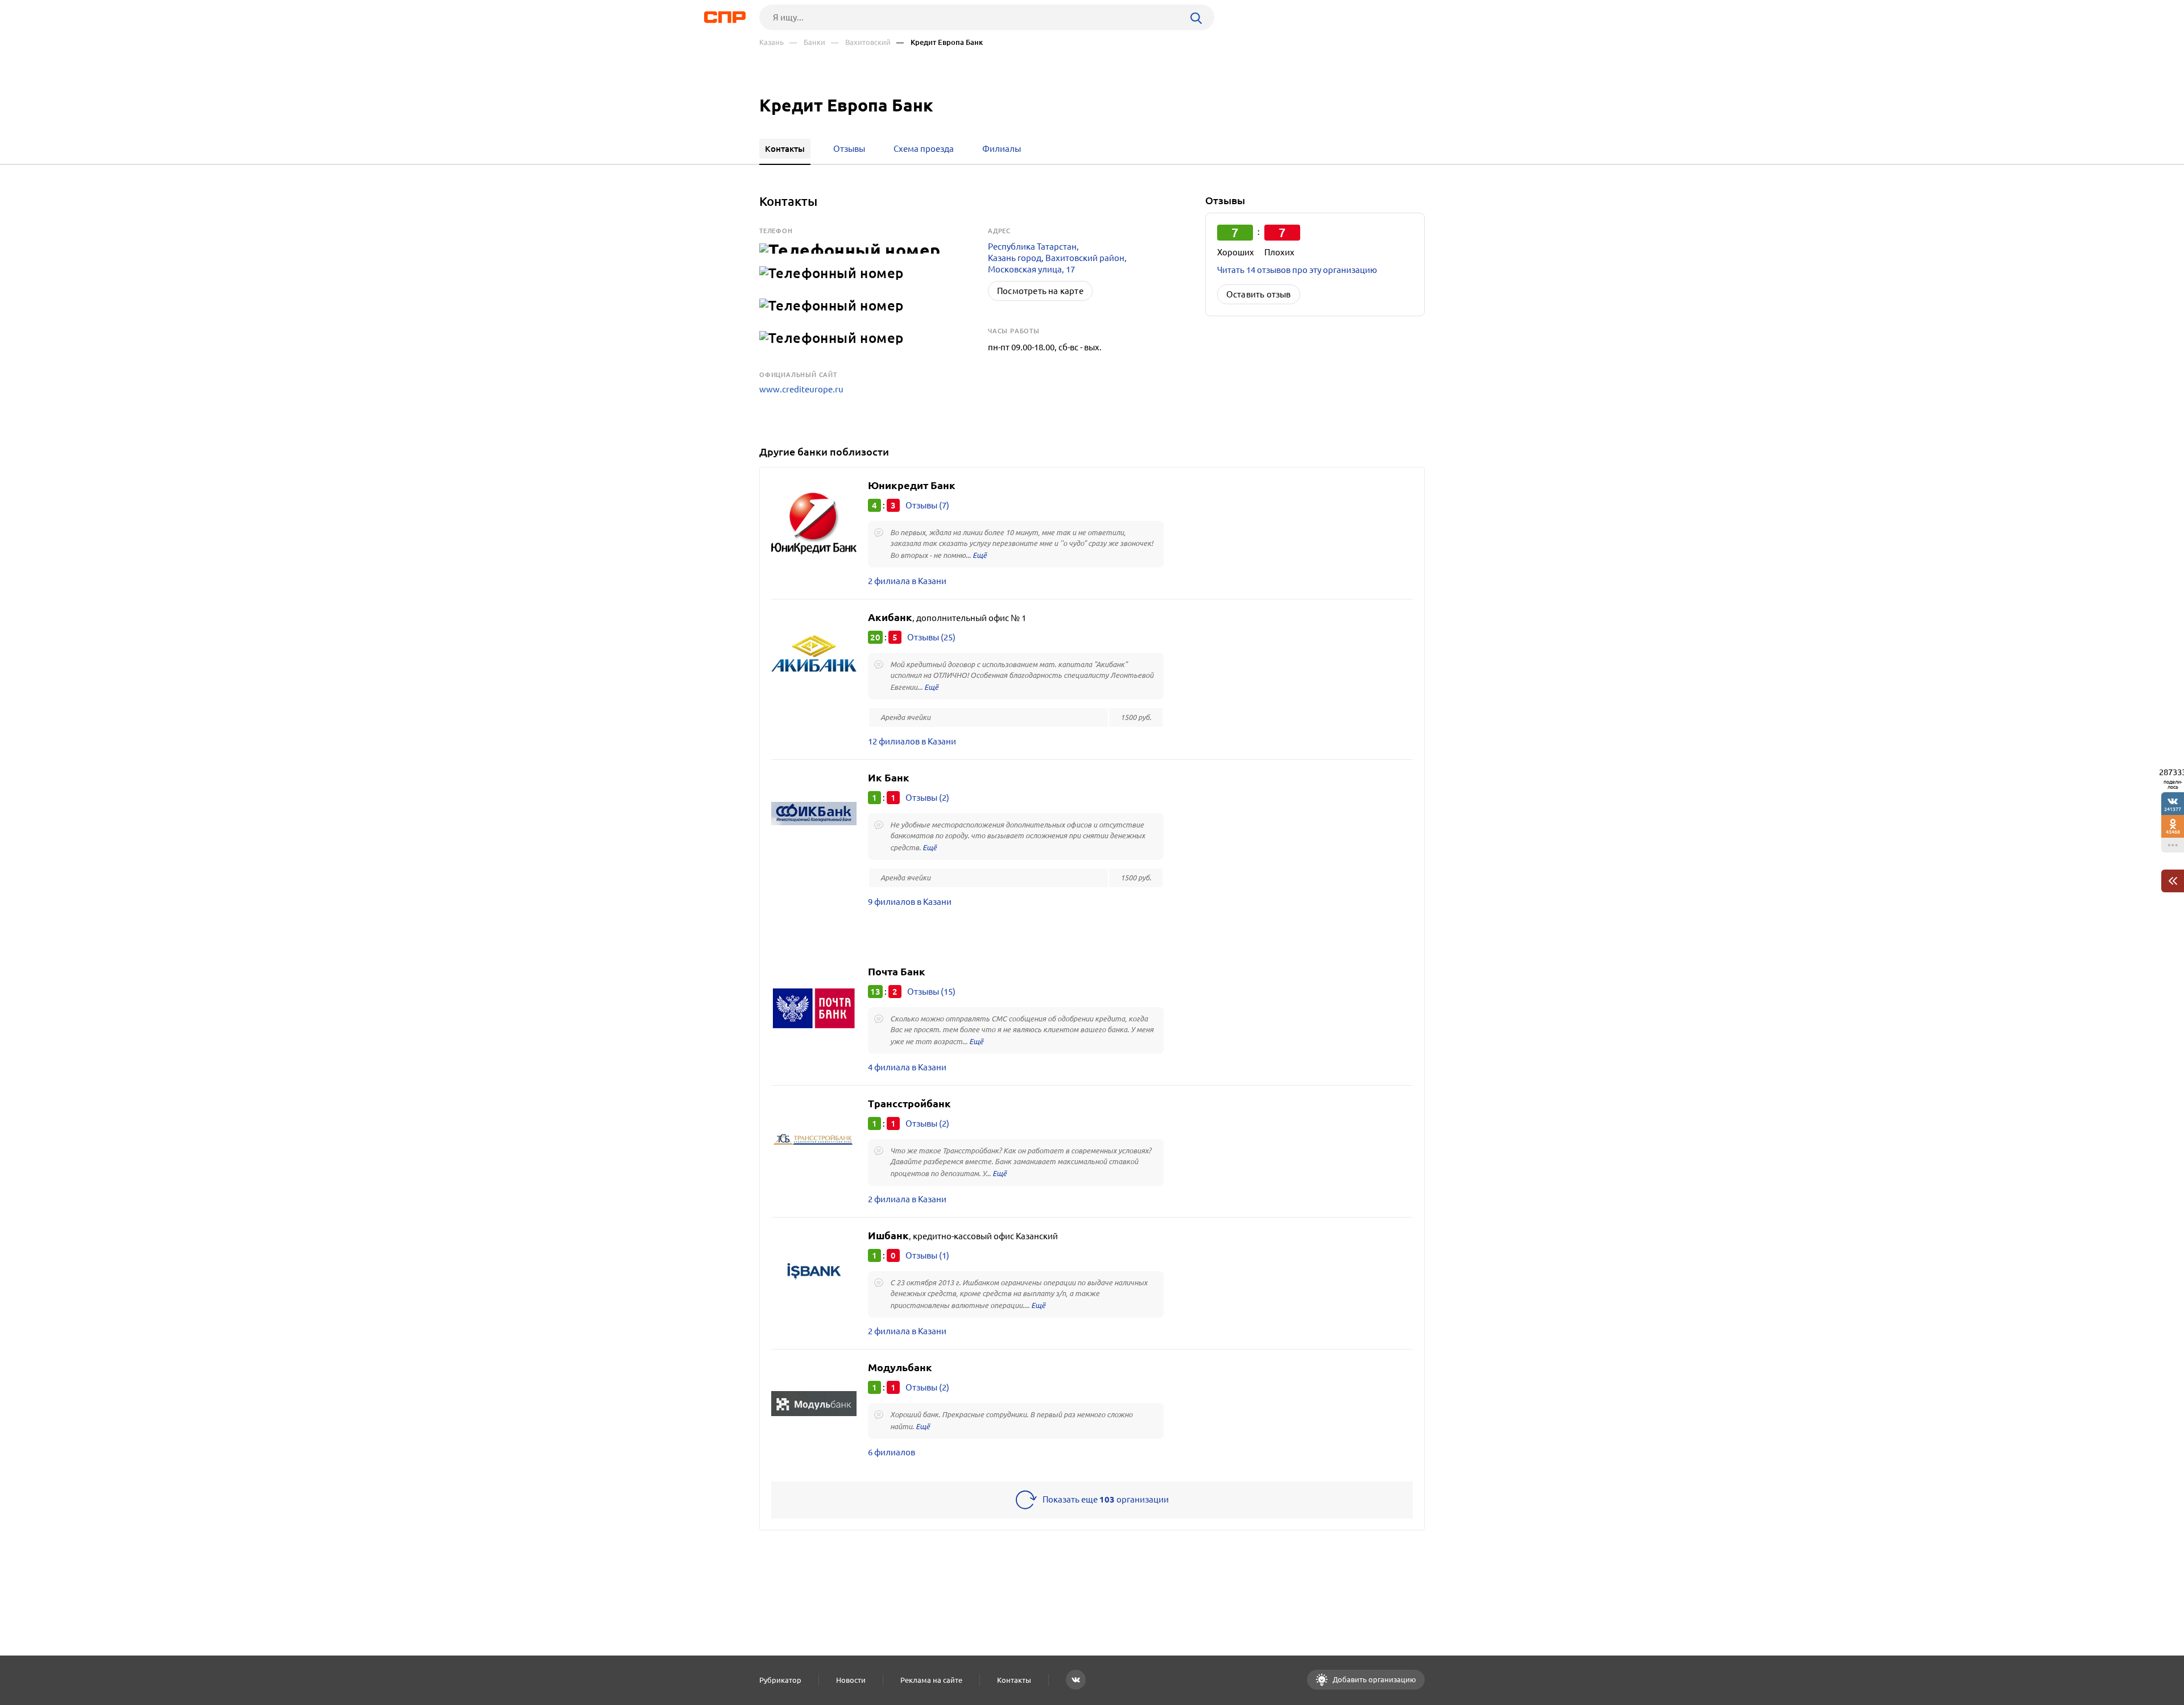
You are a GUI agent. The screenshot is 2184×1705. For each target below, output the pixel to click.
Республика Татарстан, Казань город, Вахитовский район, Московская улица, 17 (1057, 258)
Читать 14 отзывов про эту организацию (1297, 270)
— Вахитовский (861, 42)
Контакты (1014, 1680)
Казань (772, 42)
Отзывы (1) (927, 1255)
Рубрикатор (780, 1680)
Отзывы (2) (927, 798)
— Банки (807, 42)
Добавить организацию (1374, 1679)
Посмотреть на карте (1040, 291)
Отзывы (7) (927, 505)
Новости (851, 1680)
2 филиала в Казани (907, 581)
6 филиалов (892, 1452)
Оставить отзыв (1259, 294)
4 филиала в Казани (907, 1067)
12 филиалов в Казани (912, 741)
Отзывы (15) (931, 992)
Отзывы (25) (931, 637)
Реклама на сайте (931, 1680)
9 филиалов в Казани (910, 902)
